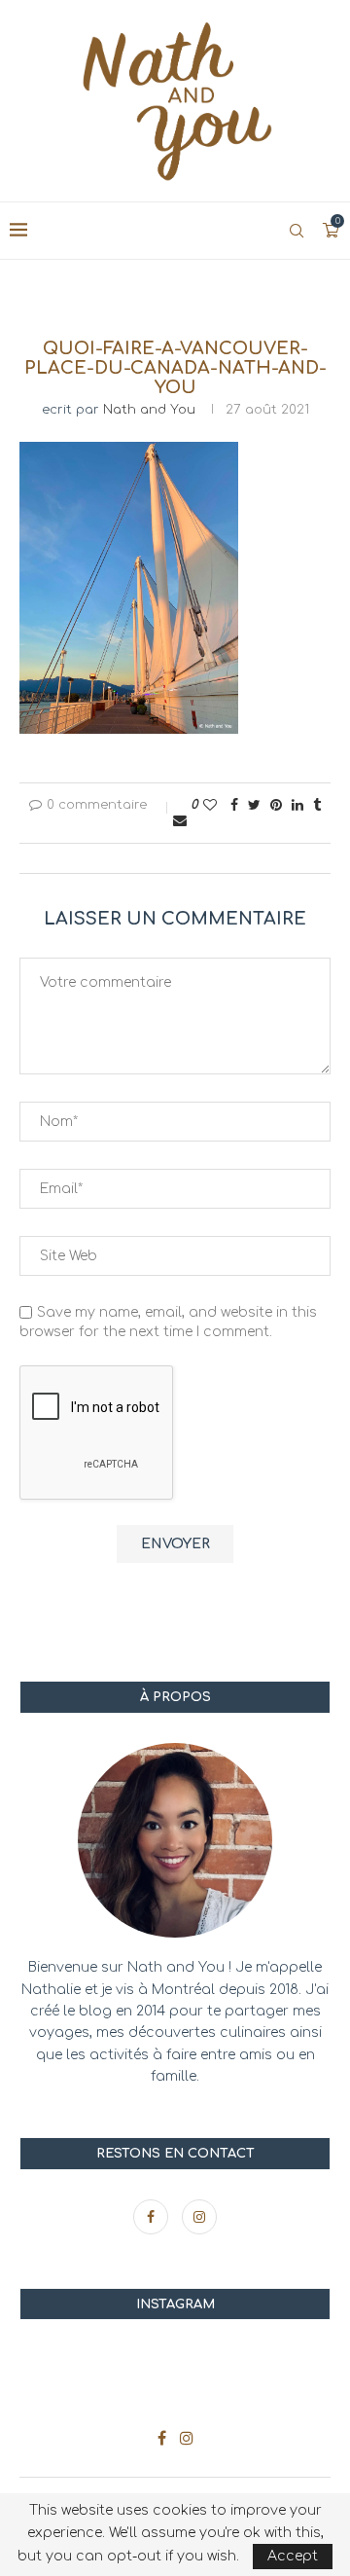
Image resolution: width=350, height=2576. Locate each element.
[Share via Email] (180, 821)
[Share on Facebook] (234, 805)
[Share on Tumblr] (317, 805)
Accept (293, 2556)
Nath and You (149, 410)
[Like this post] (210, 805)
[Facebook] (153, 2217)
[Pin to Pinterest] (276, 805)
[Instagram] (199, 2217)
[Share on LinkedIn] (297, 805)
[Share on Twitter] (254, 805)
